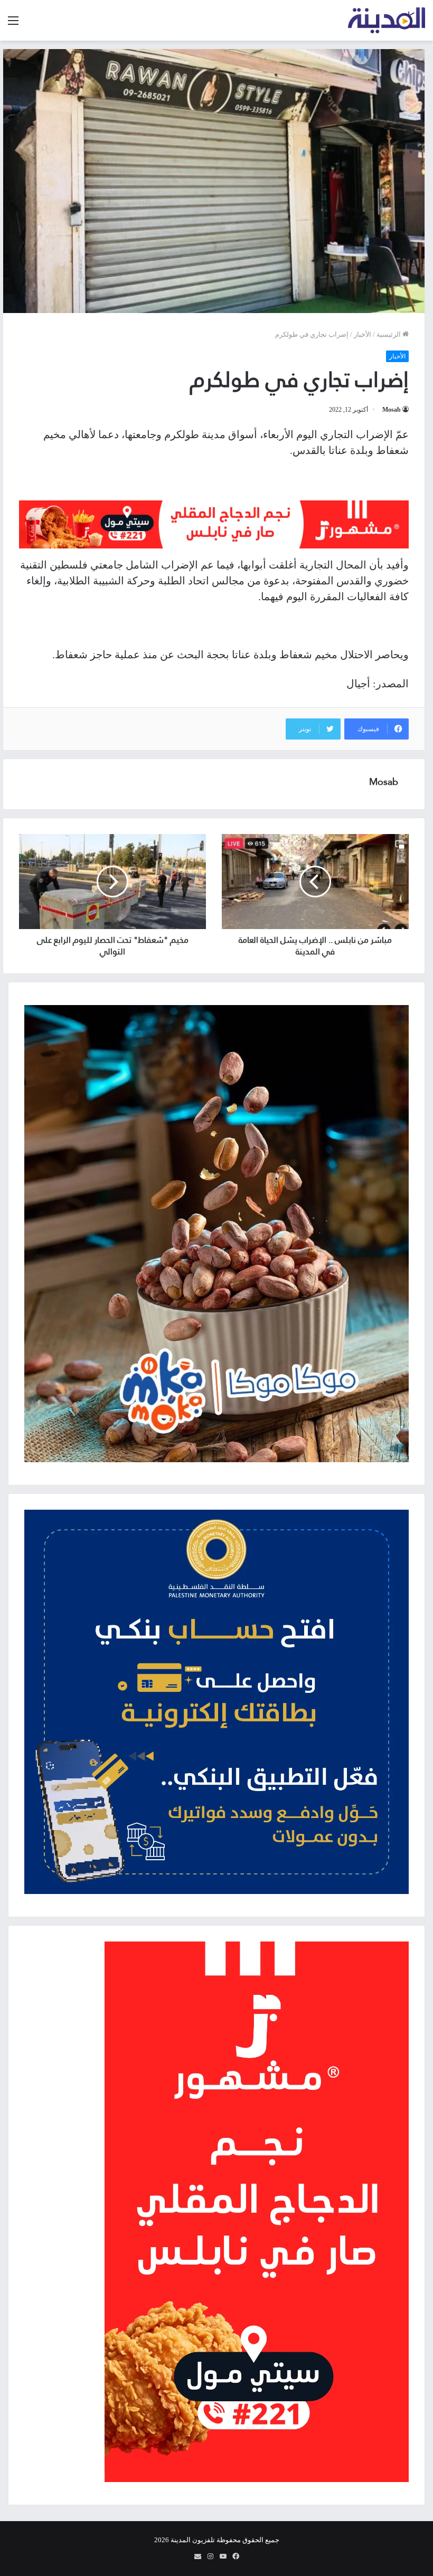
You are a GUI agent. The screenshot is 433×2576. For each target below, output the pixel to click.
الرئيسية (389, 334)
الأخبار (363, 334)
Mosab (392, 410)
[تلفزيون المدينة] (387, 20)
